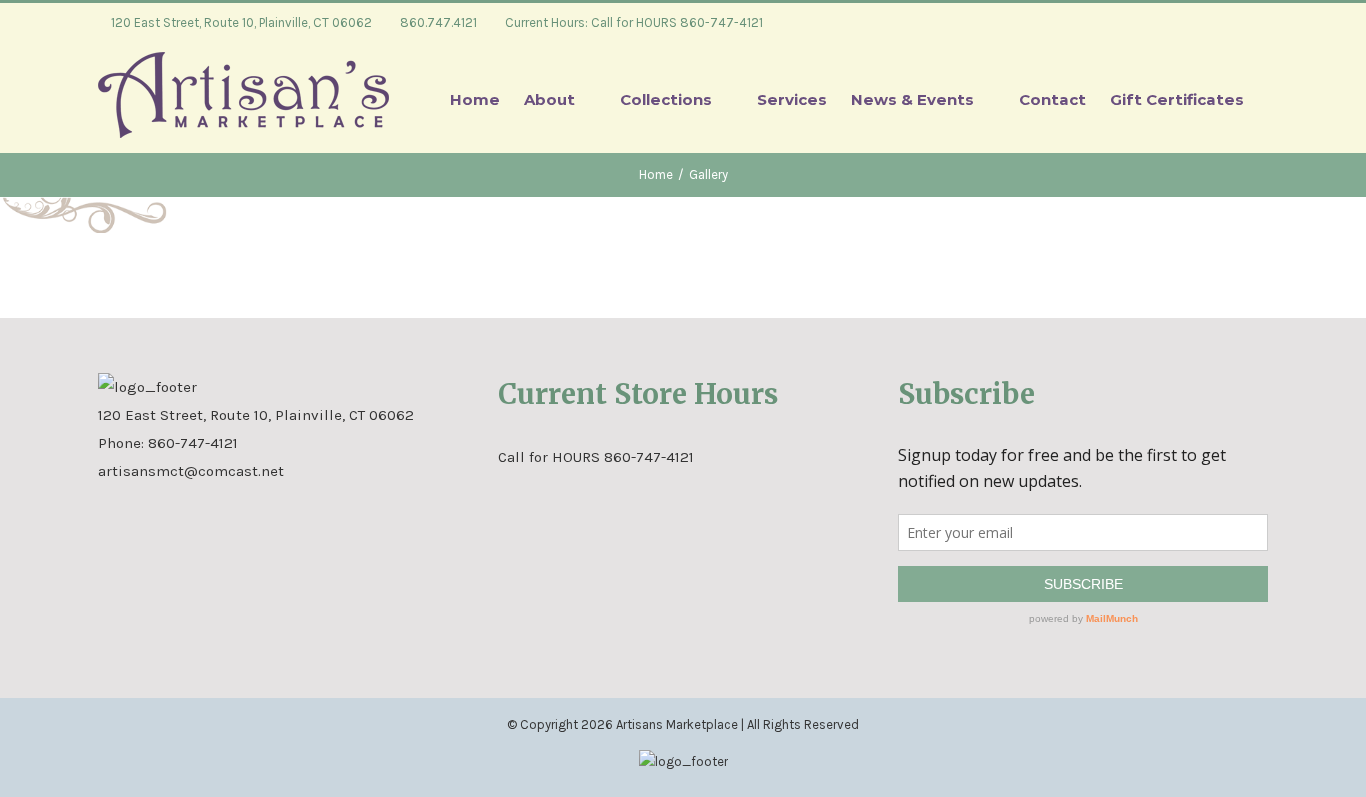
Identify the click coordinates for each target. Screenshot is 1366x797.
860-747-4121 (193, 443)
